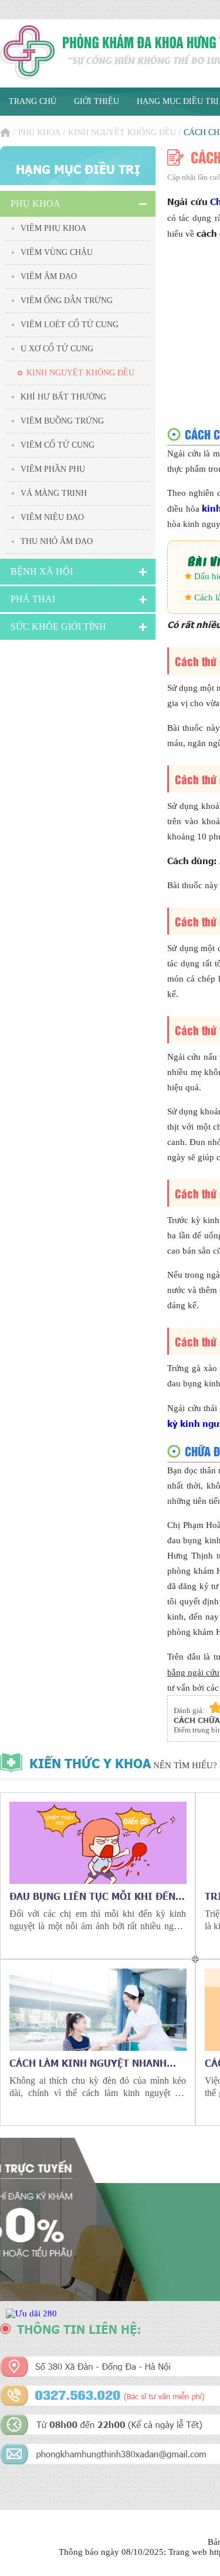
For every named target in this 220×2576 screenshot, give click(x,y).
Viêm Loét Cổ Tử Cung (70, 325)
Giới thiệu (97, 101)
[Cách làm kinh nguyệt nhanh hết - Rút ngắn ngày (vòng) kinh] (98, 2010)
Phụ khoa (39, 132)
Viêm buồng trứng (62, 421)
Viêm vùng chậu (57, 252)
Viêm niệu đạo (52, 517)
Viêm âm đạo (49, 276)
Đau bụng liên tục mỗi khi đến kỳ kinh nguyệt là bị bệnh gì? (92, 1896)
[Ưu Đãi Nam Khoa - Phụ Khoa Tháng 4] (31, 2313)
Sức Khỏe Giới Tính (58, 627)
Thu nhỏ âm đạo (57, 541)
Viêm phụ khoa (53, 228)
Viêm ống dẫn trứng (67, 300)
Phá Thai (33, 599)
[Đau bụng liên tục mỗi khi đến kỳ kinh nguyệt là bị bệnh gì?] (98, 1843)
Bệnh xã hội (42, 571)
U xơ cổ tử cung (57, 349)
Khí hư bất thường (63, 397)
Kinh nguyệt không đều (122, 132)
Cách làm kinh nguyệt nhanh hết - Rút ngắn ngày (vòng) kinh (97, 2063)
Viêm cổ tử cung (57, 445)
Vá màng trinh (54, 493)
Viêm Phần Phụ (53, 469)
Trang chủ (33, 101)
